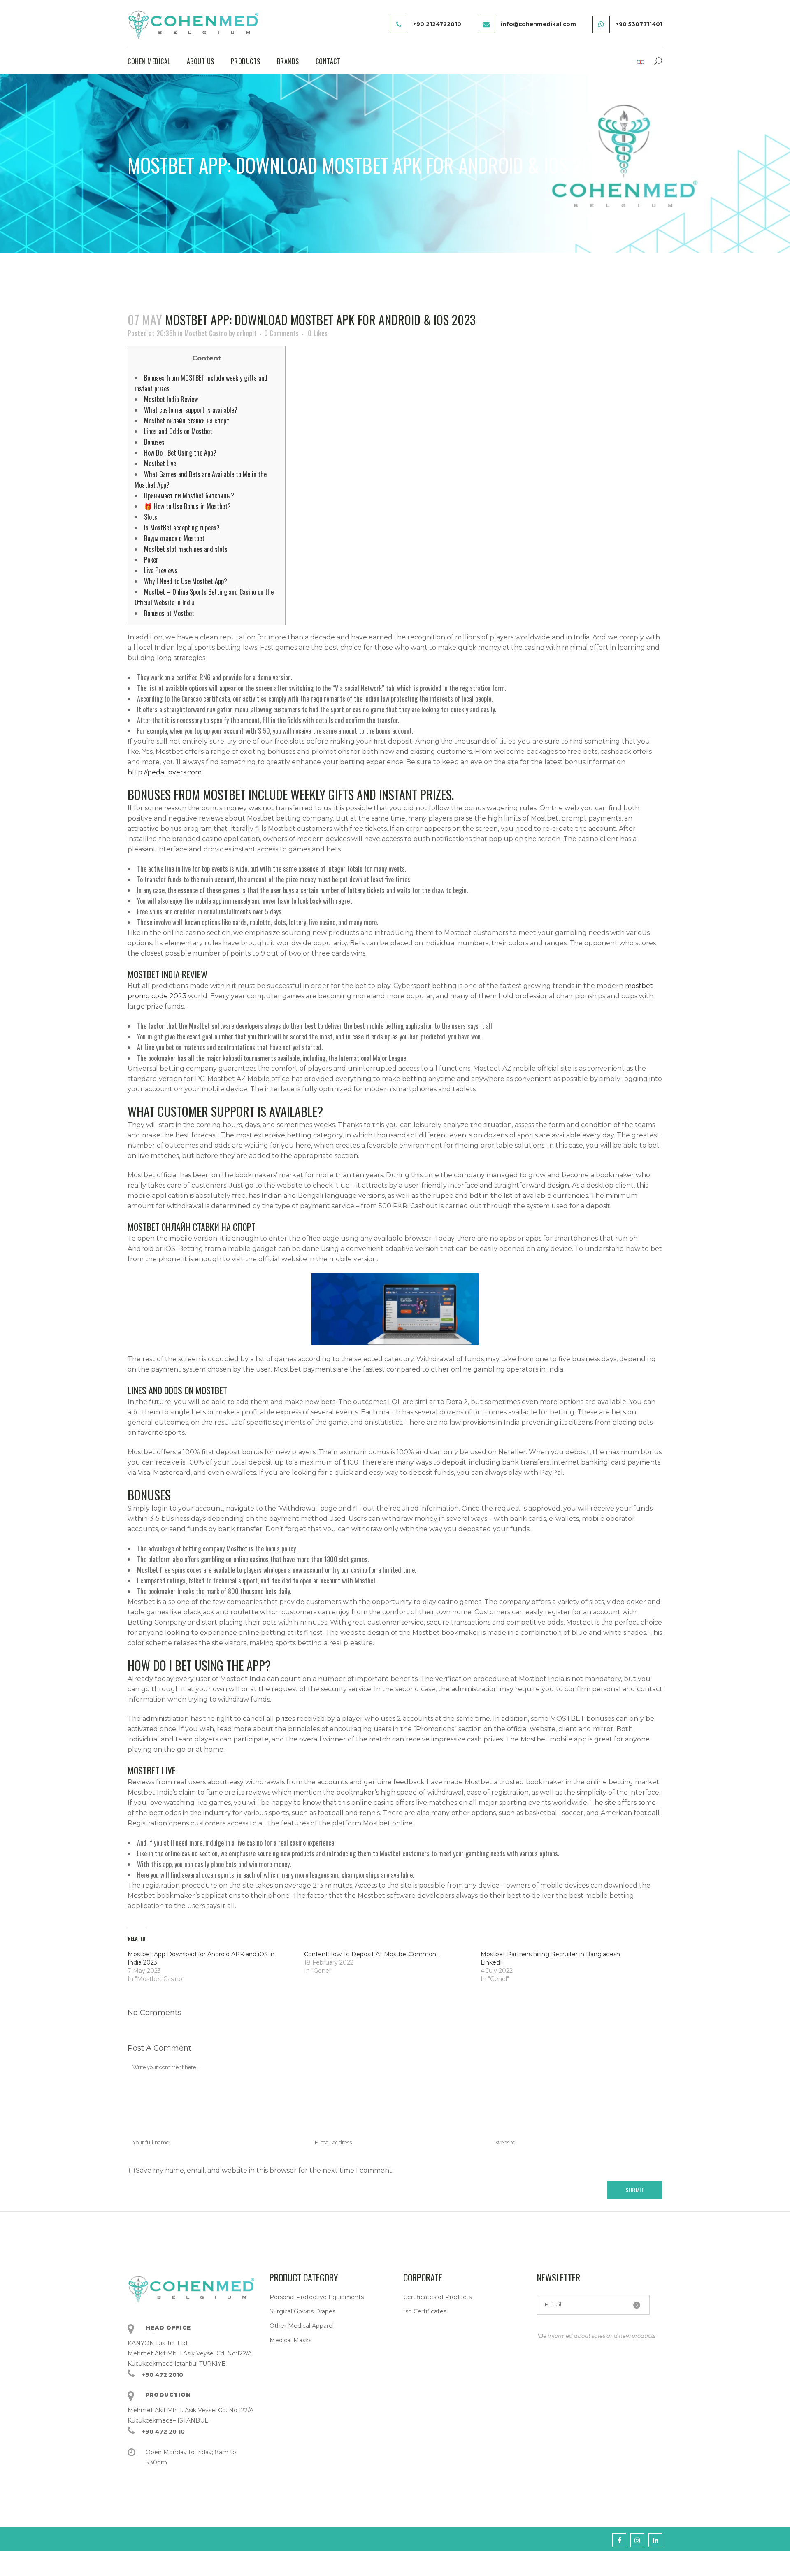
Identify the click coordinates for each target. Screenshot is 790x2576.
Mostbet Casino (206, 333)
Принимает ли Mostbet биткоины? (189, 495)
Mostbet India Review (171, 399)
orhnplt (247, 333)
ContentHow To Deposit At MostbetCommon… (372, 1954)
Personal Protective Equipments (317, 2297)
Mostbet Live (160, 463)
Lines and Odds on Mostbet (178, 431)
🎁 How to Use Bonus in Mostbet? (187, 506)
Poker (151, 560)
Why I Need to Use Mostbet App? (186, 581)
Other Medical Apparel (302, 2326)
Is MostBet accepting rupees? (182, 528)
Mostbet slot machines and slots (186, 549)
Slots (151, 517)
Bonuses (154, 442)
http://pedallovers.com (165, 772)
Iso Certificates (425, 2311)
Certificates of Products (437, 2297)
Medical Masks (290, 2340)
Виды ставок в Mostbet (174, 538)
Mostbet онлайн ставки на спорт (187, 421)
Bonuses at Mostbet (169, 613)
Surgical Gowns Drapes (302, 2311)
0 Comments (281, 333)
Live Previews (161, 570)
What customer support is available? (191, 410)
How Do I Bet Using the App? (180, 453)
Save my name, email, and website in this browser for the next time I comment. (265, 2170)
